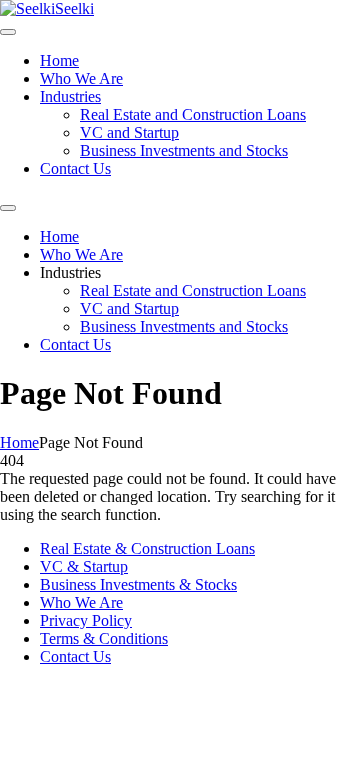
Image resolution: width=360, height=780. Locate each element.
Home (59, 60)
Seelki (74, 8)
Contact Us (75, 168)
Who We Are (81, 78)
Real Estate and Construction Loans (193, 114)
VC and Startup (129, 132)
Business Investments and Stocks (184, 150)
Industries (70, 96)
